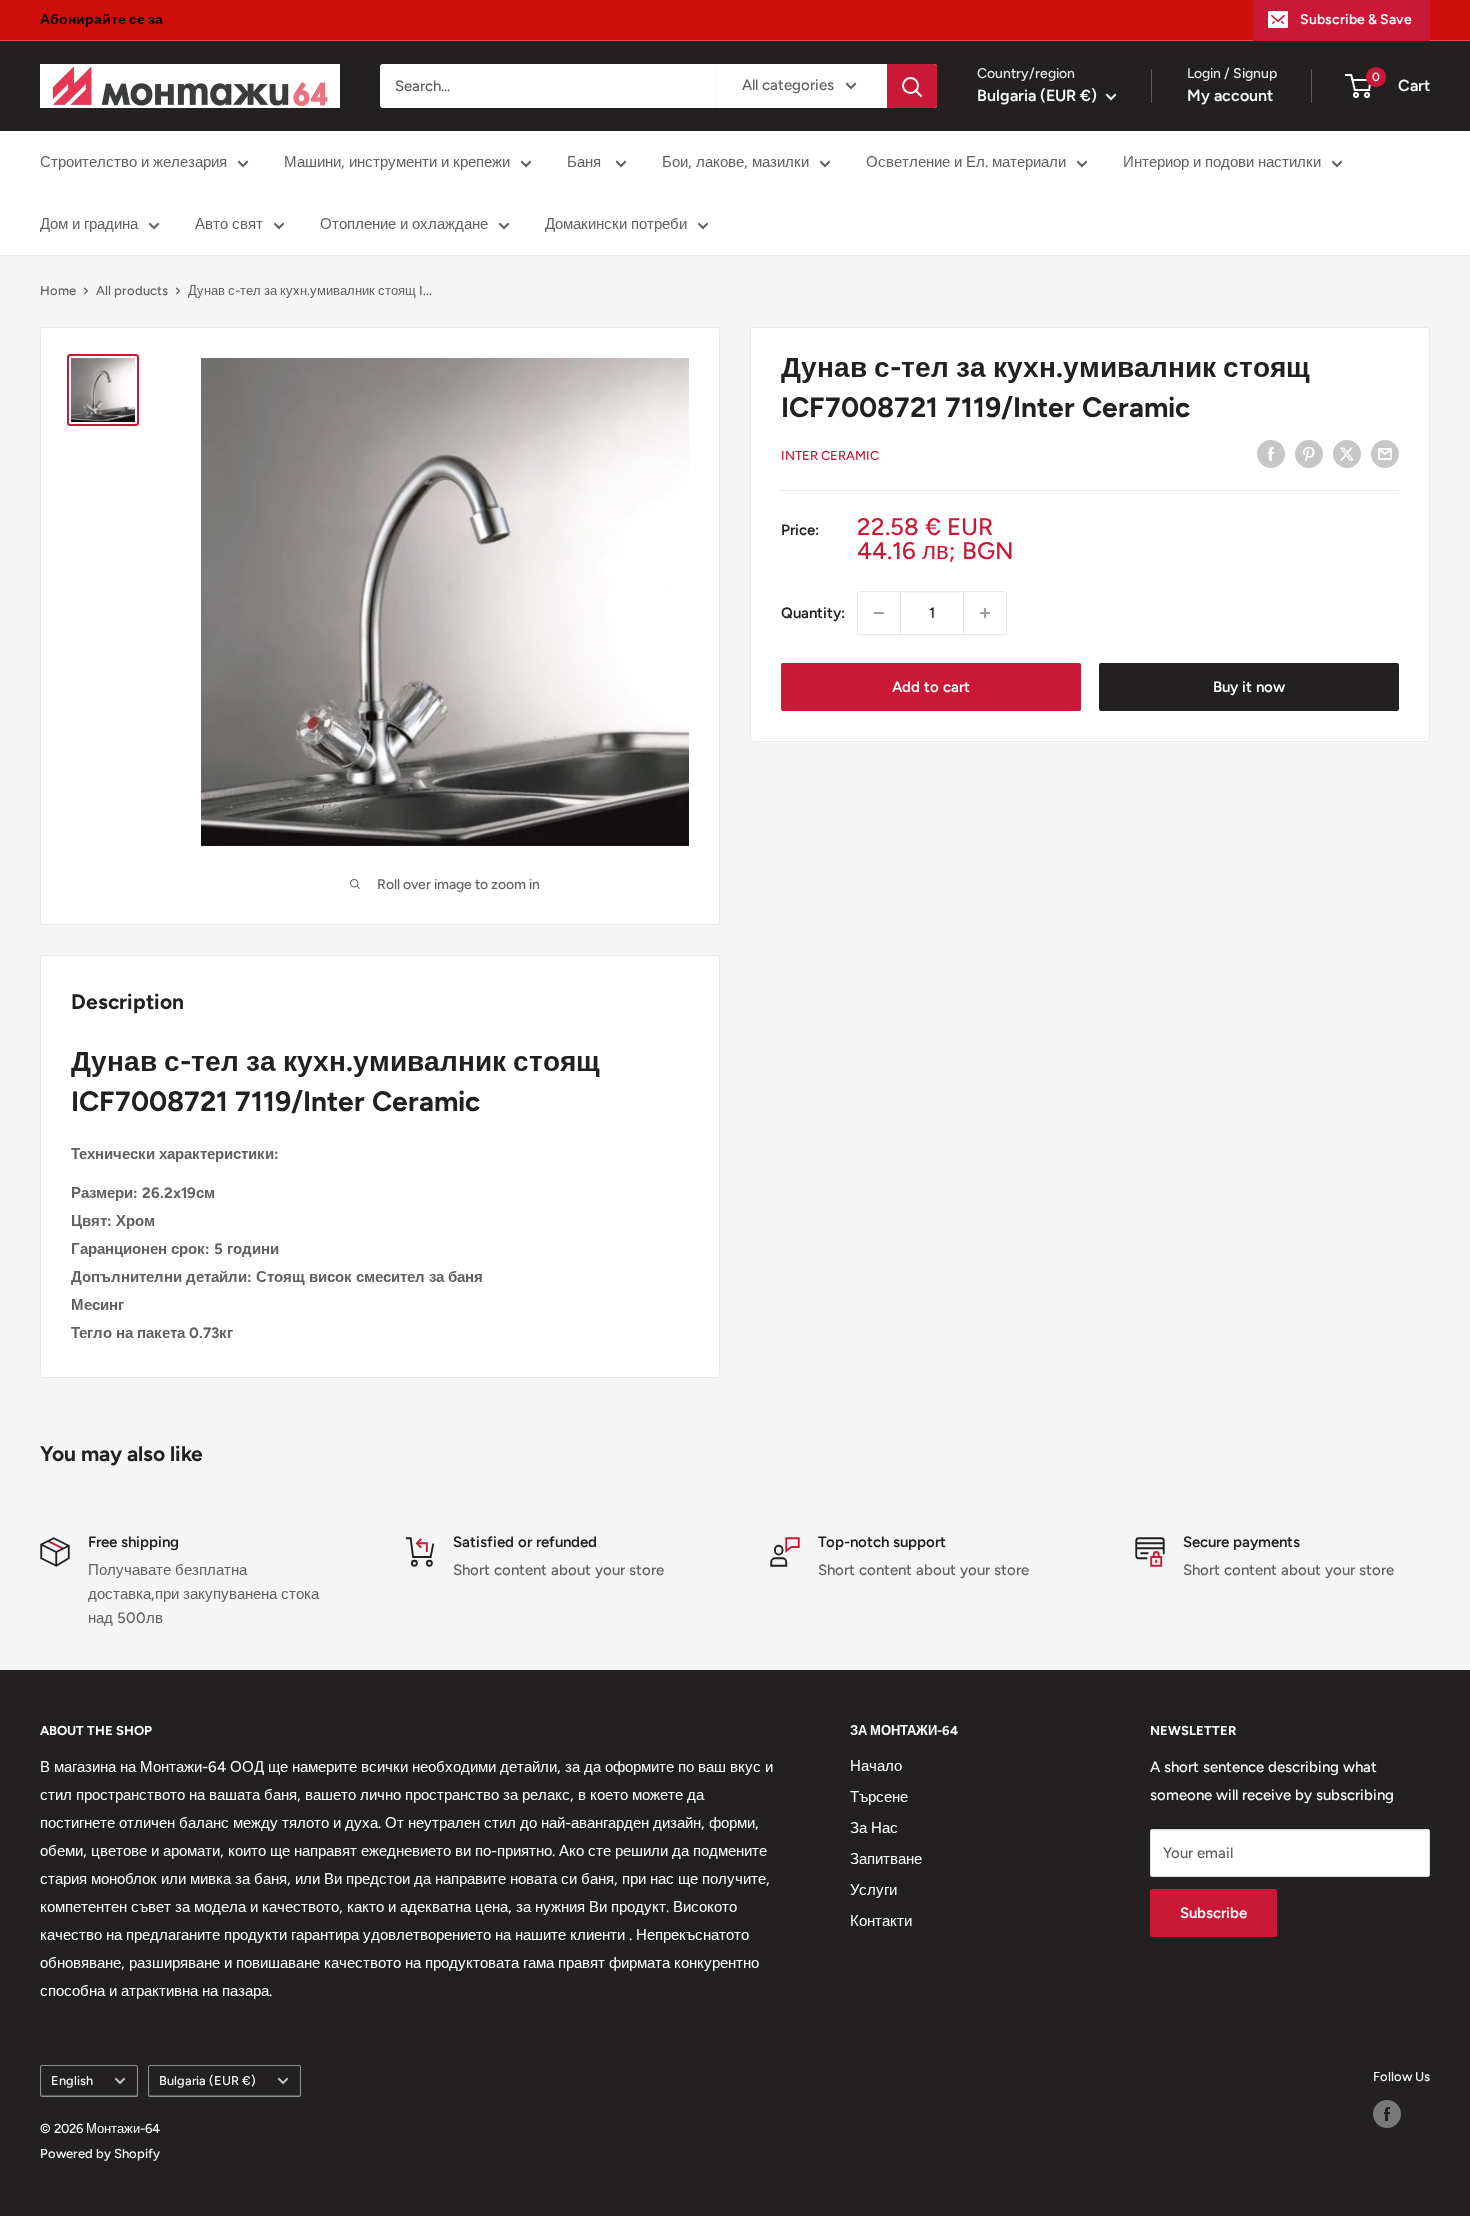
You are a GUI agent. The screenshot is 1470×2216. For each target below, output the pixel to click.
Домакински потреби (616, 224)
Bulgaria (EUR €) (207, 2080)
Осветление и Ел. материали (966, 162)
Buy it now (1249, 687)
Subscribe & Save (1356, 19)
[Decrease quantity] (879, 613)
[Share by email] (1385, 453)
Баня (586, 162)
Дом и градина (89, 224)
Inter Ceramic (830, 455)
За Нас (874, 1828)
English (72, 2080)
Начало (876, 1766)
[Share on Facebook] (1271, 453)
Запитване (886, 1859)
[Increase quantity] (985, 613)
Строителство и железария (133, 162)
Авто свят (229, 224)
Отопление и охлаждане (404, 224)
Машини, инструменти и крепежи (397, 162)
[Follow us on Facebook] (1387, 2114)
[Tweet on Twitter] (1347, 453)
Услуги (873, 1890)
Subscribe (1213, 1913)
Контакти (881, 1921)
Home (58, 290)
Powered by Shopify (100, 2153)
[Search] (912, 86)
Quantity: (813, 613)
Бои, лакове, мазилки (735, 162)
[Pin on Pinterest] (1309, 453)
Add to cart (931, 687)
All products (132, 290)
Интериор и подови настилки (1222, 162)
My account (1230, 95)
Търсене (879, 1797)
